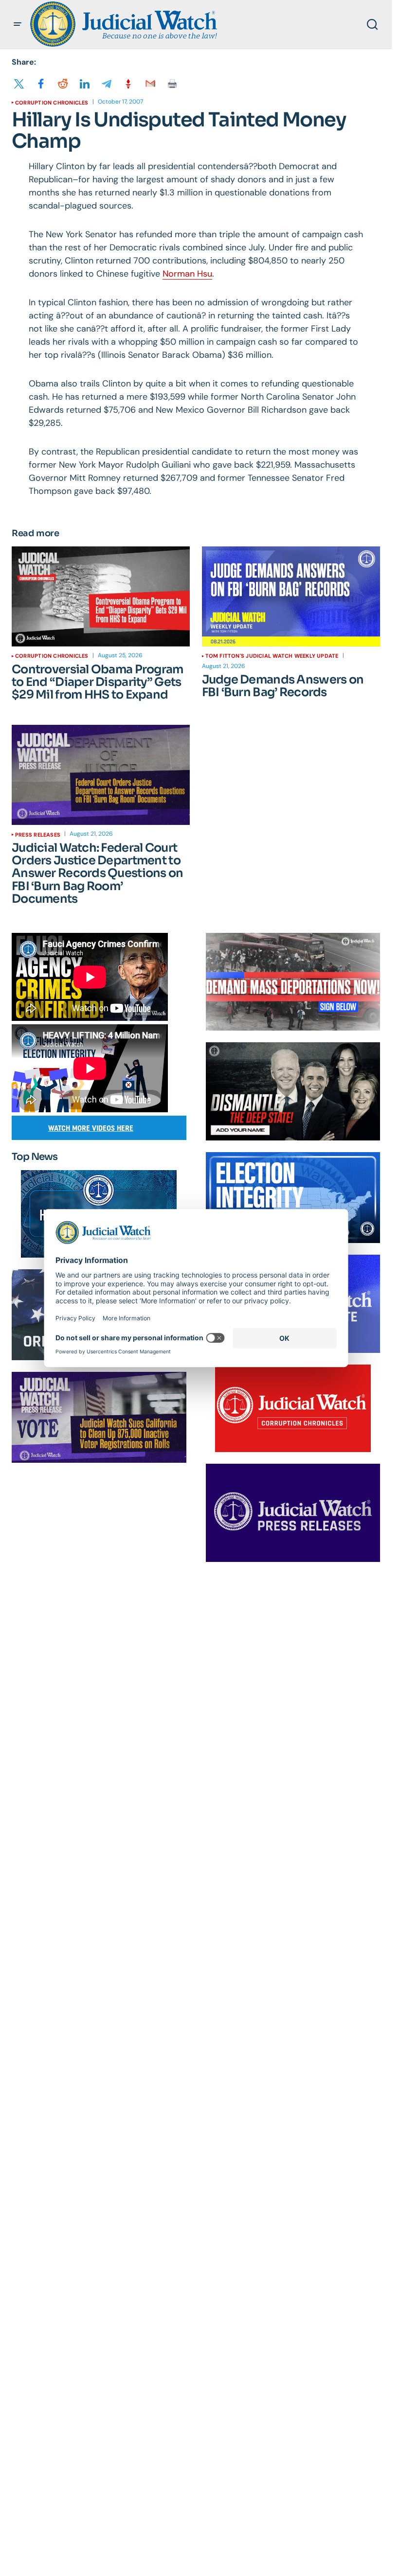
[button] (18, 24)
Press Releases (38, 835)
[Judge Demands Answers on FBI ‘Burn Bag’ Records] (291, 596)
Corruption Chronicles (52, 103)
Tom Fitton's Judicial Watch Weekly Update (272, 656)
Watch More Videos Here (91, 1128)
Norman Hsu (187, 274)
